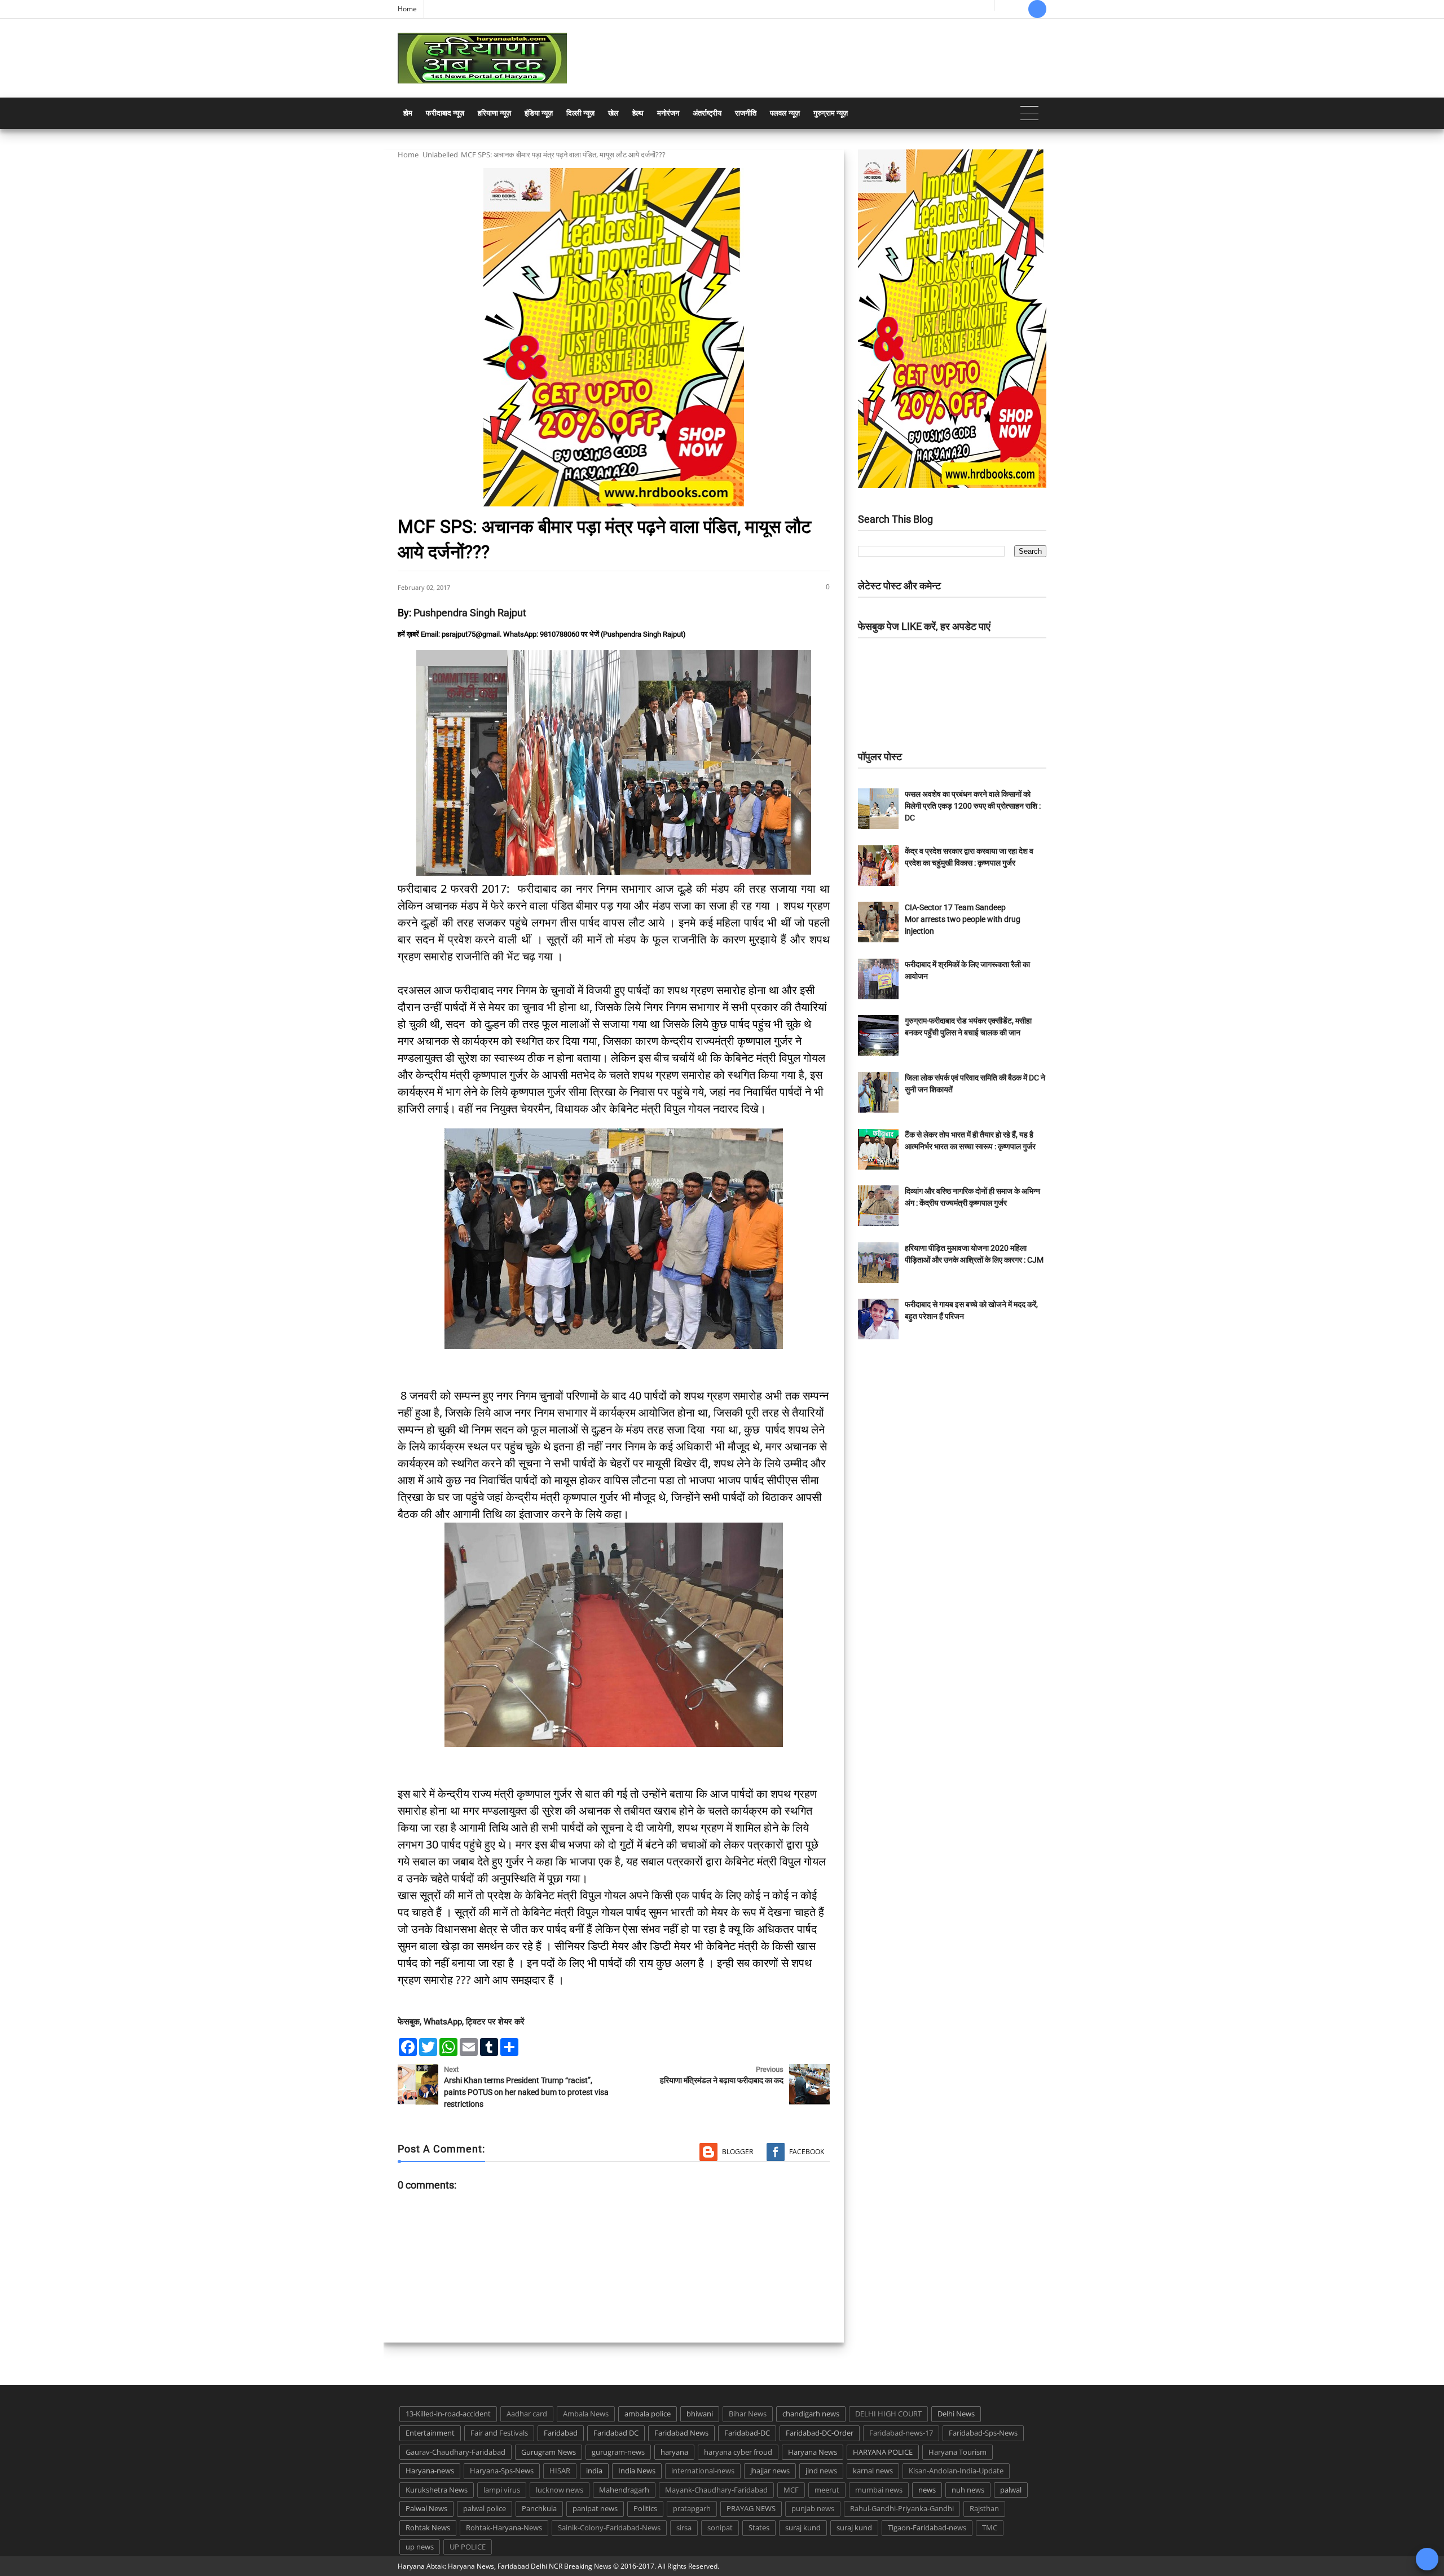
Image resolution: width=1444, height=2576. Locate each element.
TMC (990, 2528)
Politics (645, 2508)
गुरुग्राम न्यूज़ (831, 113)
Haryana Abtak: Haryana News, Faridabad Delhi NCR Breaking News (505, 2566)
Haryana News (813, 2452)
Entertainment (430, 2433)
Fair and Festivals (499, 2433)
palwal (1011, 2490)
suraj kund (803, 2528)
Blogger (738, 2152)
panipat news (595, 2508)
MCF (791, 2490)
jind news (821, 2471)
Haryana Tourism (957, 2452)
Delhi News (956, 2414)
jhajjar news (770, 2471)
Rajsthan (984, 2508)
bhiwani (700, 2414)
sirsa (684, 2528)
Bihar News (748, 2414)
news (927, 2490)
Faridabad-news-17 (901, 2433)
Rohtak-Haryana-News (504, 2528)
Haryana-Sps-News (502, 2471)
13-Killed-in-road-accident (448, 2414)
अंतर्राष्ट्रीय (707, 113)
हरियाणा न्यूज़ (494, 113)
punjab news (813, 2508)
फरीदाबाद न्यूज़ (445, 113)
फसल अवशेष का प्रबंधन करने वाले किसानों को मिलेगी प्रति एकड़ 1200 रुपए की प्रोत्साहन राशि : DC (973, 806)
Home (407, 9)
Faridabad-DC (747, 2433)
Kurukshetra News (437, 2490)
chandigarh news (811, 2414)
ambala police (648, 2414)
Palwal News (426, 2508)
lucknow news (560, 2490)
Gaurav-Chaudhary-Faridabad (455, 2452)
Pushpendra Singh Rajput (470, 613)
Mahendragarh (624, 2490)
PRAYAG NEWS (751, 2508)
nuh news (968, 2490)
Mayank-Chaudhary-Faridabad (716, 2490)
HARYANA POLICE (883, 2452)
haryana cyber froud (738, 2452)
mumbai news (879, 2490)
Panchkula (539, 2508)
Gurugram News (549, 2452)
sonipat (720, 2528)
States (759, 2528)
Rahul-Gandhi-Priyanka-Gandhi (902, 2508)
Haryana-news (430, 2471)
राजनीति (746, 113)
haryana (674, 2452)
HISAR (560, 2471)
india (594, 2471)
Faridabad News (681, 2433)
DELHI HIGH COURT (888, 2414)
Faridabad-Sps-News (983, 2433)
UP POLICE (468, 2547)
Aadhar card (527, 2414)
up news (420, 2547)
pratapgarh (692, 2508)
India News (637, 2471)
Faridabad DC (616, 2433)
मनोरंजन (668, 113)
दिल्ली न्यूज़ (580, 113)
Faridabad (561, 2433)
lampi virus (502, 2490)
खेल (613, 113)
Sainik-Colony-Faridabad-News (609, 2528)
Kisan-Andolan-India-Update (956, 2471)
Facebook (807, 2152)
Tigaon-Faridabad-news (927, 2528)
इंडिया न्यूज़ (539, 113)
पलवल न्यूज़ (785, 113)
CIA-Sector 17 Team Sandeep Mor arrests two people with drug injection (963, 919)
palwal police (485, 2508)
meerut (827, 2490)
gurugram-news (618, 2452)
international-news (703, 2471)
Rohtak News (428, 2528)
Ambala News (586, 2414)
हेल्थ (638, 113)
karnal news (873, 2471)
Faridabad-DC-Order (820, 2433)
